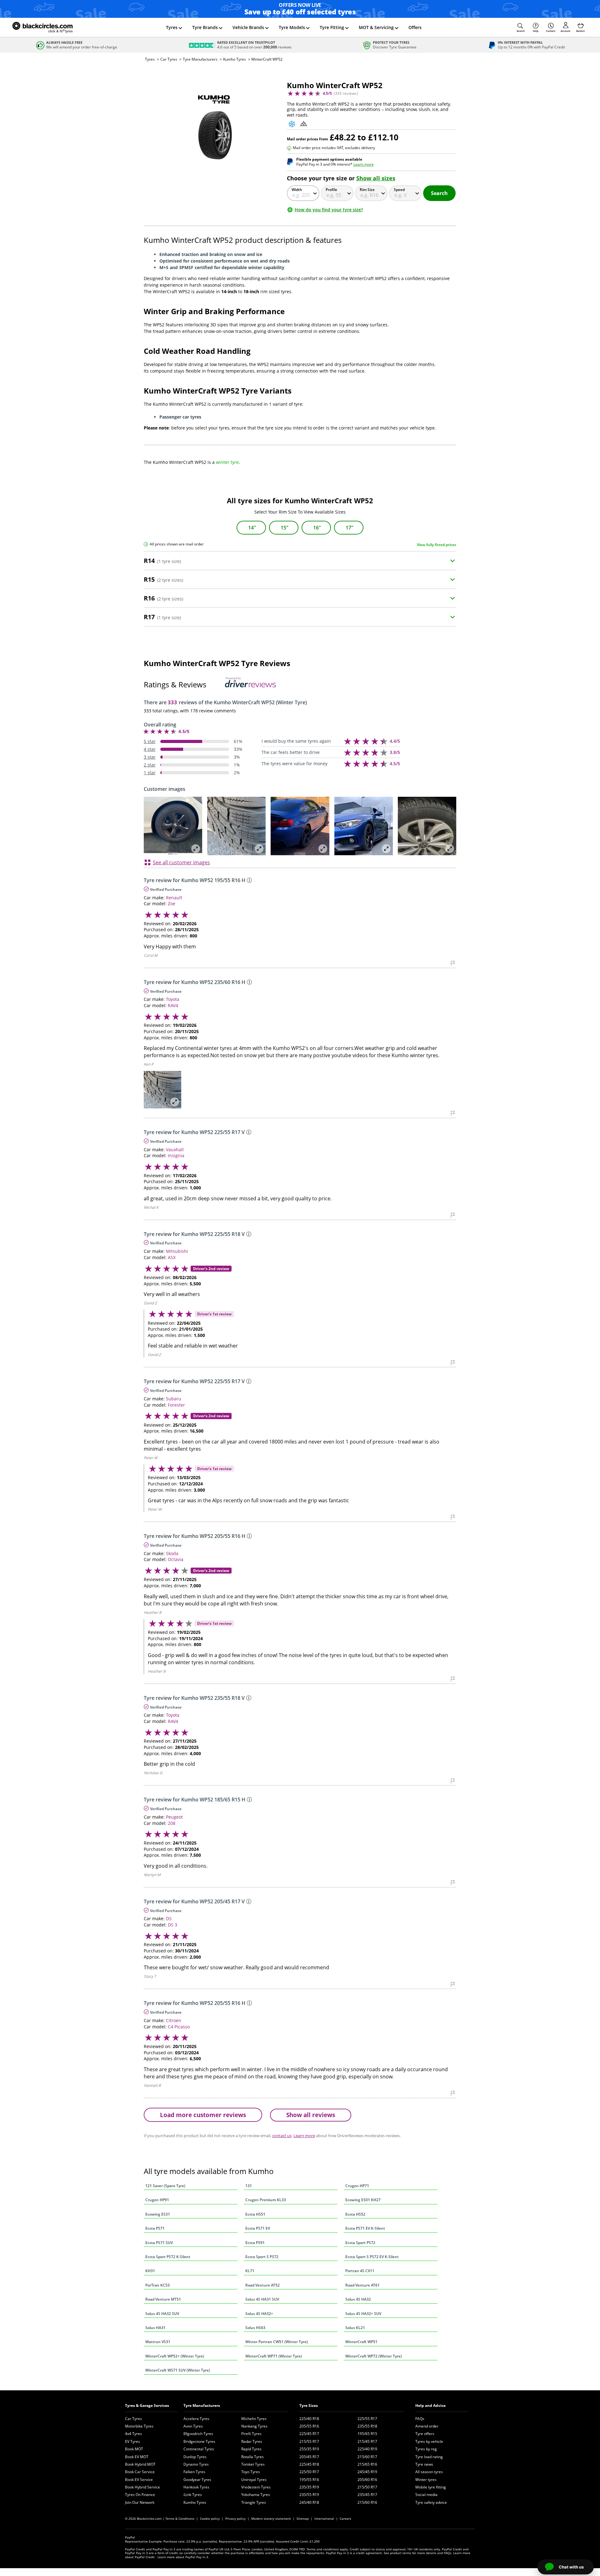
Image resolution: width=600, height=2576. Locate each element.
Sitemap (303, 2518)
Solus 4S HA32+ (259, 2314)
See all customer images (181, 862)
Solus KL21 (355, 2328)
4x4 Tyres (133, 2434)
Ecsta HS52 (355, 2214)
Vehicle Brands (248, 27)
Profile (331, 190)
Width (297, 190)
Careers (345, 2518)
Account (565, 31)
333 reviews (346, 93)
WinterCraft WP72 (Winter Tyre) (374, 2356)
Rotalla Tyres (252, 2457)
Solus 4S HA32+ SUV (363, 2314)
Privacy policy (235, 2518)
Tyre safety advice (431, 2502)
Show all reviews (311, 2115)
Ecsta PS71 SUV (159, 2243)
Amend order (427, 2426)
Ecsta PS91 (255, 2243)
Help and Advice (430, 2405)
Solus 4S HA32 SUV (162, 2314)
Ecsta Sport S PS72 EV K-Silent (372, 2257)
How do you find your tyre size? (329, 210)
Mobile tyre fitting (431, 2487)
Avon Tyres (193, 2426)
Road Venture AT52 (262, 2285)
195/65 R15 (367, 2434)
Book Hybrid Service (142, 2487)
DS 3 (172, 1925)
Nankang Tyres (254, 2426)
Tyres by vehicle (429, 2441)
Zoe (172, 904)
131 (249, 2186)
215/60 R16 (367, 2502)
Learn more (364, 164)
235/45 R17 (367, 2495)
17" (350, 528)
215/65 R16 (367, 2464)
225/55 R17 (367, 2419)
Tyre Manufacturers (200, 59)
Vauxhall (175, 1150)
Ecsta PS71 (155, 2228)
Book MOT (134, 2449)
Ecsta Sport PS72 (360, 2243)
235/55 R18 (367, 2426)
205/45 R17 (309, 2457)
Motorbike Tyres (139, 2426)
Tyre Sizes (309, 2405)
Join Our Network (140, 2502)
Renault (174, 898)
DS (169, 1918)
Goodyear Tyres (197, 2480)
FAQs (420, 2419)
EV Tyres (132, 2441)
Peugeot (174, 1817)
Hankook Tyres (196, 2487)
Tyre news (424, 2464)
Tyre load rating (429, 2457)
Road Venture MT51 (163, 2299)
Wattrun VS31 (158, 2342)
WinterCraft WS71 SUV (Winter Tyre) (178, 2370)
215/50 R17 (367, 2487)
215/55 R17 (309, 2441)
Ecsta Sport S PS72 (262, 2257)
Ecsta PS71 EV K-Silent (365, 2228)
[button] (521, 28)
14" (252, 528)
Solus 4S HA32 (358, 2299)
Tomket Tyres (253, 2464)
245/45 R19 (367, 2472)
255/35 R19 (309, 2449)
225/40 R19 (367, 2449)
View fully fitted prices (437, 545)
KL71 (250, 2271)
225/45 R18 (309, 2464)
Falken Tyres (194, 2472)
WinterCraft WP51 (361, 2342)
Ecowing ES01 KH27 (363, 2200)
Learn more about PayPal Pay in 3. (183, 2557)
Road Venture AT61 (362, 2285)
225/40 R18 (309, 2419)
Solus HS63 (255, 2328)
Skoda (172, 1553)
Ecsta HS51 (255, 2214)
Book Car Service (140, 2472)
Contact (551, 31)
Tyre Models (292, 27)
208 (172, 1823)
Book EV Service (139, 2480)
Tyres (172, 27)
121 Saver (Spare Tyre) (165, 2186)
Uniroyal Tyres (254, 2480)
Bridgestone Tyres (199, 2441)
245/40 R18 (309, 2502)
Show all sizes (376, 178)
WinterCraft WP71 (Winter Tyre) (274, 2356)
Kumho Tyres (235, 59)
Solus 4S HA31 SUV (262, 2299)
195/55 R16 (309, 2480)
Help (536, 31)
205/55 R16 (309, 2426)
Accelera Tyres (196, 2419)
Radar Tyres (252, 2441)
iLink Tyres (193, 2495)
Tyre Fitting (332, 27)
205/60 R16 (367, 2480)
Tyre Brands (205, 27)
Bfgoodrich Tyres (198, 2434)
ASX (172, 1257)
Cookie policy (210, 2518)
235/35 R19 (309, 2487)
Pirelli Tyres (251, 2434)
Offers (415, 27)
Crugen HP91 (157, 2200)
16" (317, 528)
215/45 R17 (367, 2441)
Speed (399, 190)
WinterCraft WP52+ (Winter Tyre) (175, 2356)
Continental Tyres (199, 2449)
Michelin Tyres (254, 2419)
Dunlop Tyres (195, 2457)
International (324, 2518)
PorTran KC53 (157, 2285)
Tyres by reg (426, 2449)
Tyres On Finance (140, 2495)
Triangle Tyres (254, 2502)
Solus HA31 (155, 2328)
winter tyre (227, 462)
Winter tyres (426, 2480)
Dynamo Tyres (196, 2464)
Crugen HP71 (357, 2186)
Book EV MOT (137, 2457)
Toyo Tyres (251, 2472)
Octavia (176, 1559)
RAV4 (173, 1005)
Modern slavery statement (271, 2518)
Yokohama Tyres (256, 2495)
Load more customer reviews (203, 2115)
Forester (176, 1405)
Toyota (173, 999)
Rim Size (367, 190)
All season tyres (429, 2472)
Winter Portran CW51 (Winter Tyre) (277, 2342)
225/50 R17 (309, 2472)
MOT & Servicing (376, 27)
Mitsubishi (177, 1251)
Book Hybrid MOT (140, 2464)
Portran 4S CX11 (360, 2271)
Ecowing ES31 (158, 2214)
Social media (426, 2495)
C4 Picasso (179, 2027)
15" (285, 528)
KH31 (150, 2271)
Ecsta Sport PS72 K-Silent (168, 2257)
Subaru (174, 1399)
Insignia (176, 1155)
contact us (282, 2136)
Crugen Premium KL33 (266, 2200)
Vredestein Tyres (256, 2487)
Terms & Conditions (180, 2518)
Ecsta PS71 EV (258, 2228)
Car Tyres (169, 59)
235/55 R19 (309, 2495)
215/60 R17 (367, 2457)
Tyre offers (425, 2434)
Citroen (174, 2020)
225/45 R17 (309, 2434)
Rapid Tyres (251, 2449)
